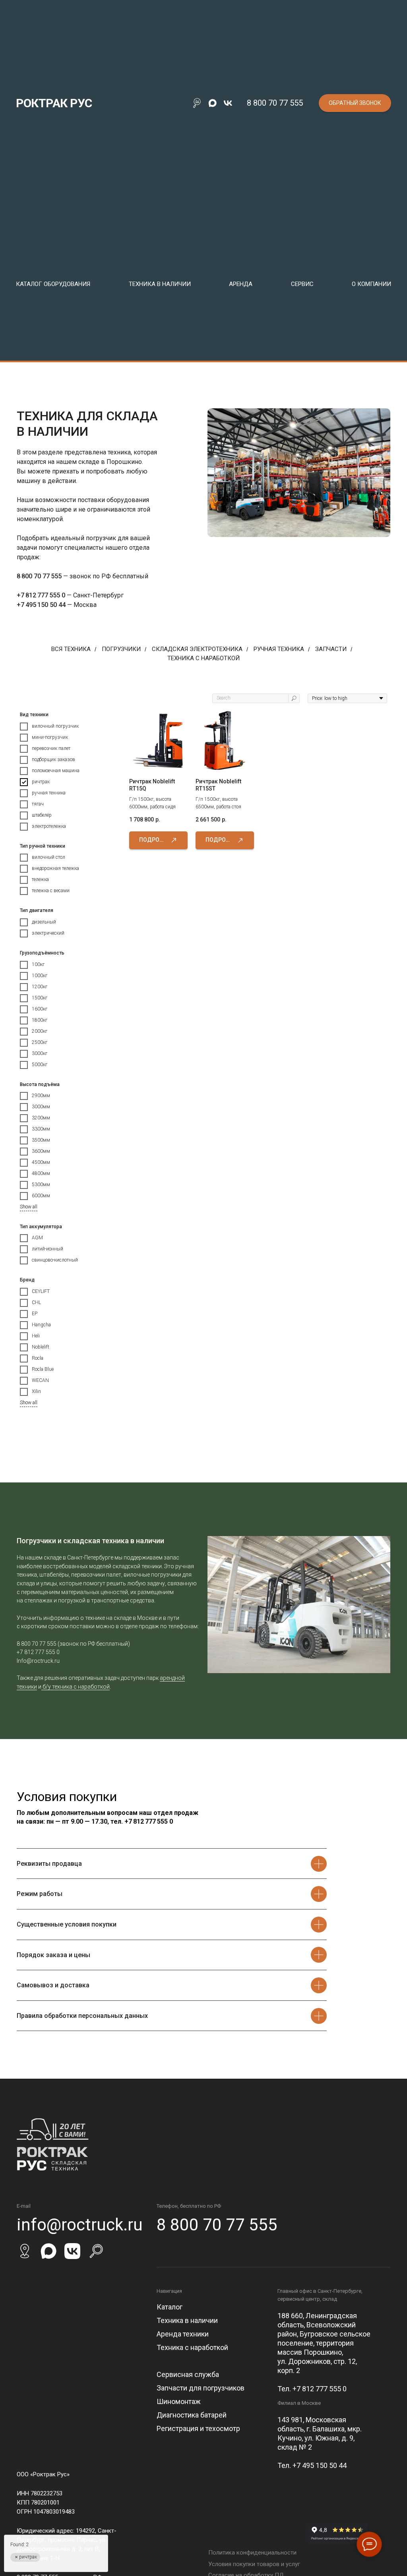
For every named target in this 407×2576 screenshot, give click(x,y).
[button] (355, 103)
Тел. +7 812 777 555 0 (312, 2389)
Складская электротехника (197, 649)
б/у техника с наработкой (76, 1687)
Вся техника (71, 649)
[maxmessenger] (212, 103)
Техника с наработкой (203, 658)
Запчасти (331, 649)
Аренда (241, 284)
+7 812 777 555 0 (41, 595)
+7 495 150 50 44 (41, 605)
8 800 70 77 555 (275, 103)
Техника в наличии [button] (160, 284)
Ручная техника (279, 649)
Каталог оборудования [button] (53, 284)
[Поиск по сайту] (197, 103)
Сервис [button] (302, 284)
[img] (25, 2251)
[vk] (228, 103)
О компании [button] (371, 284)
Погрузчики (121, 649)
